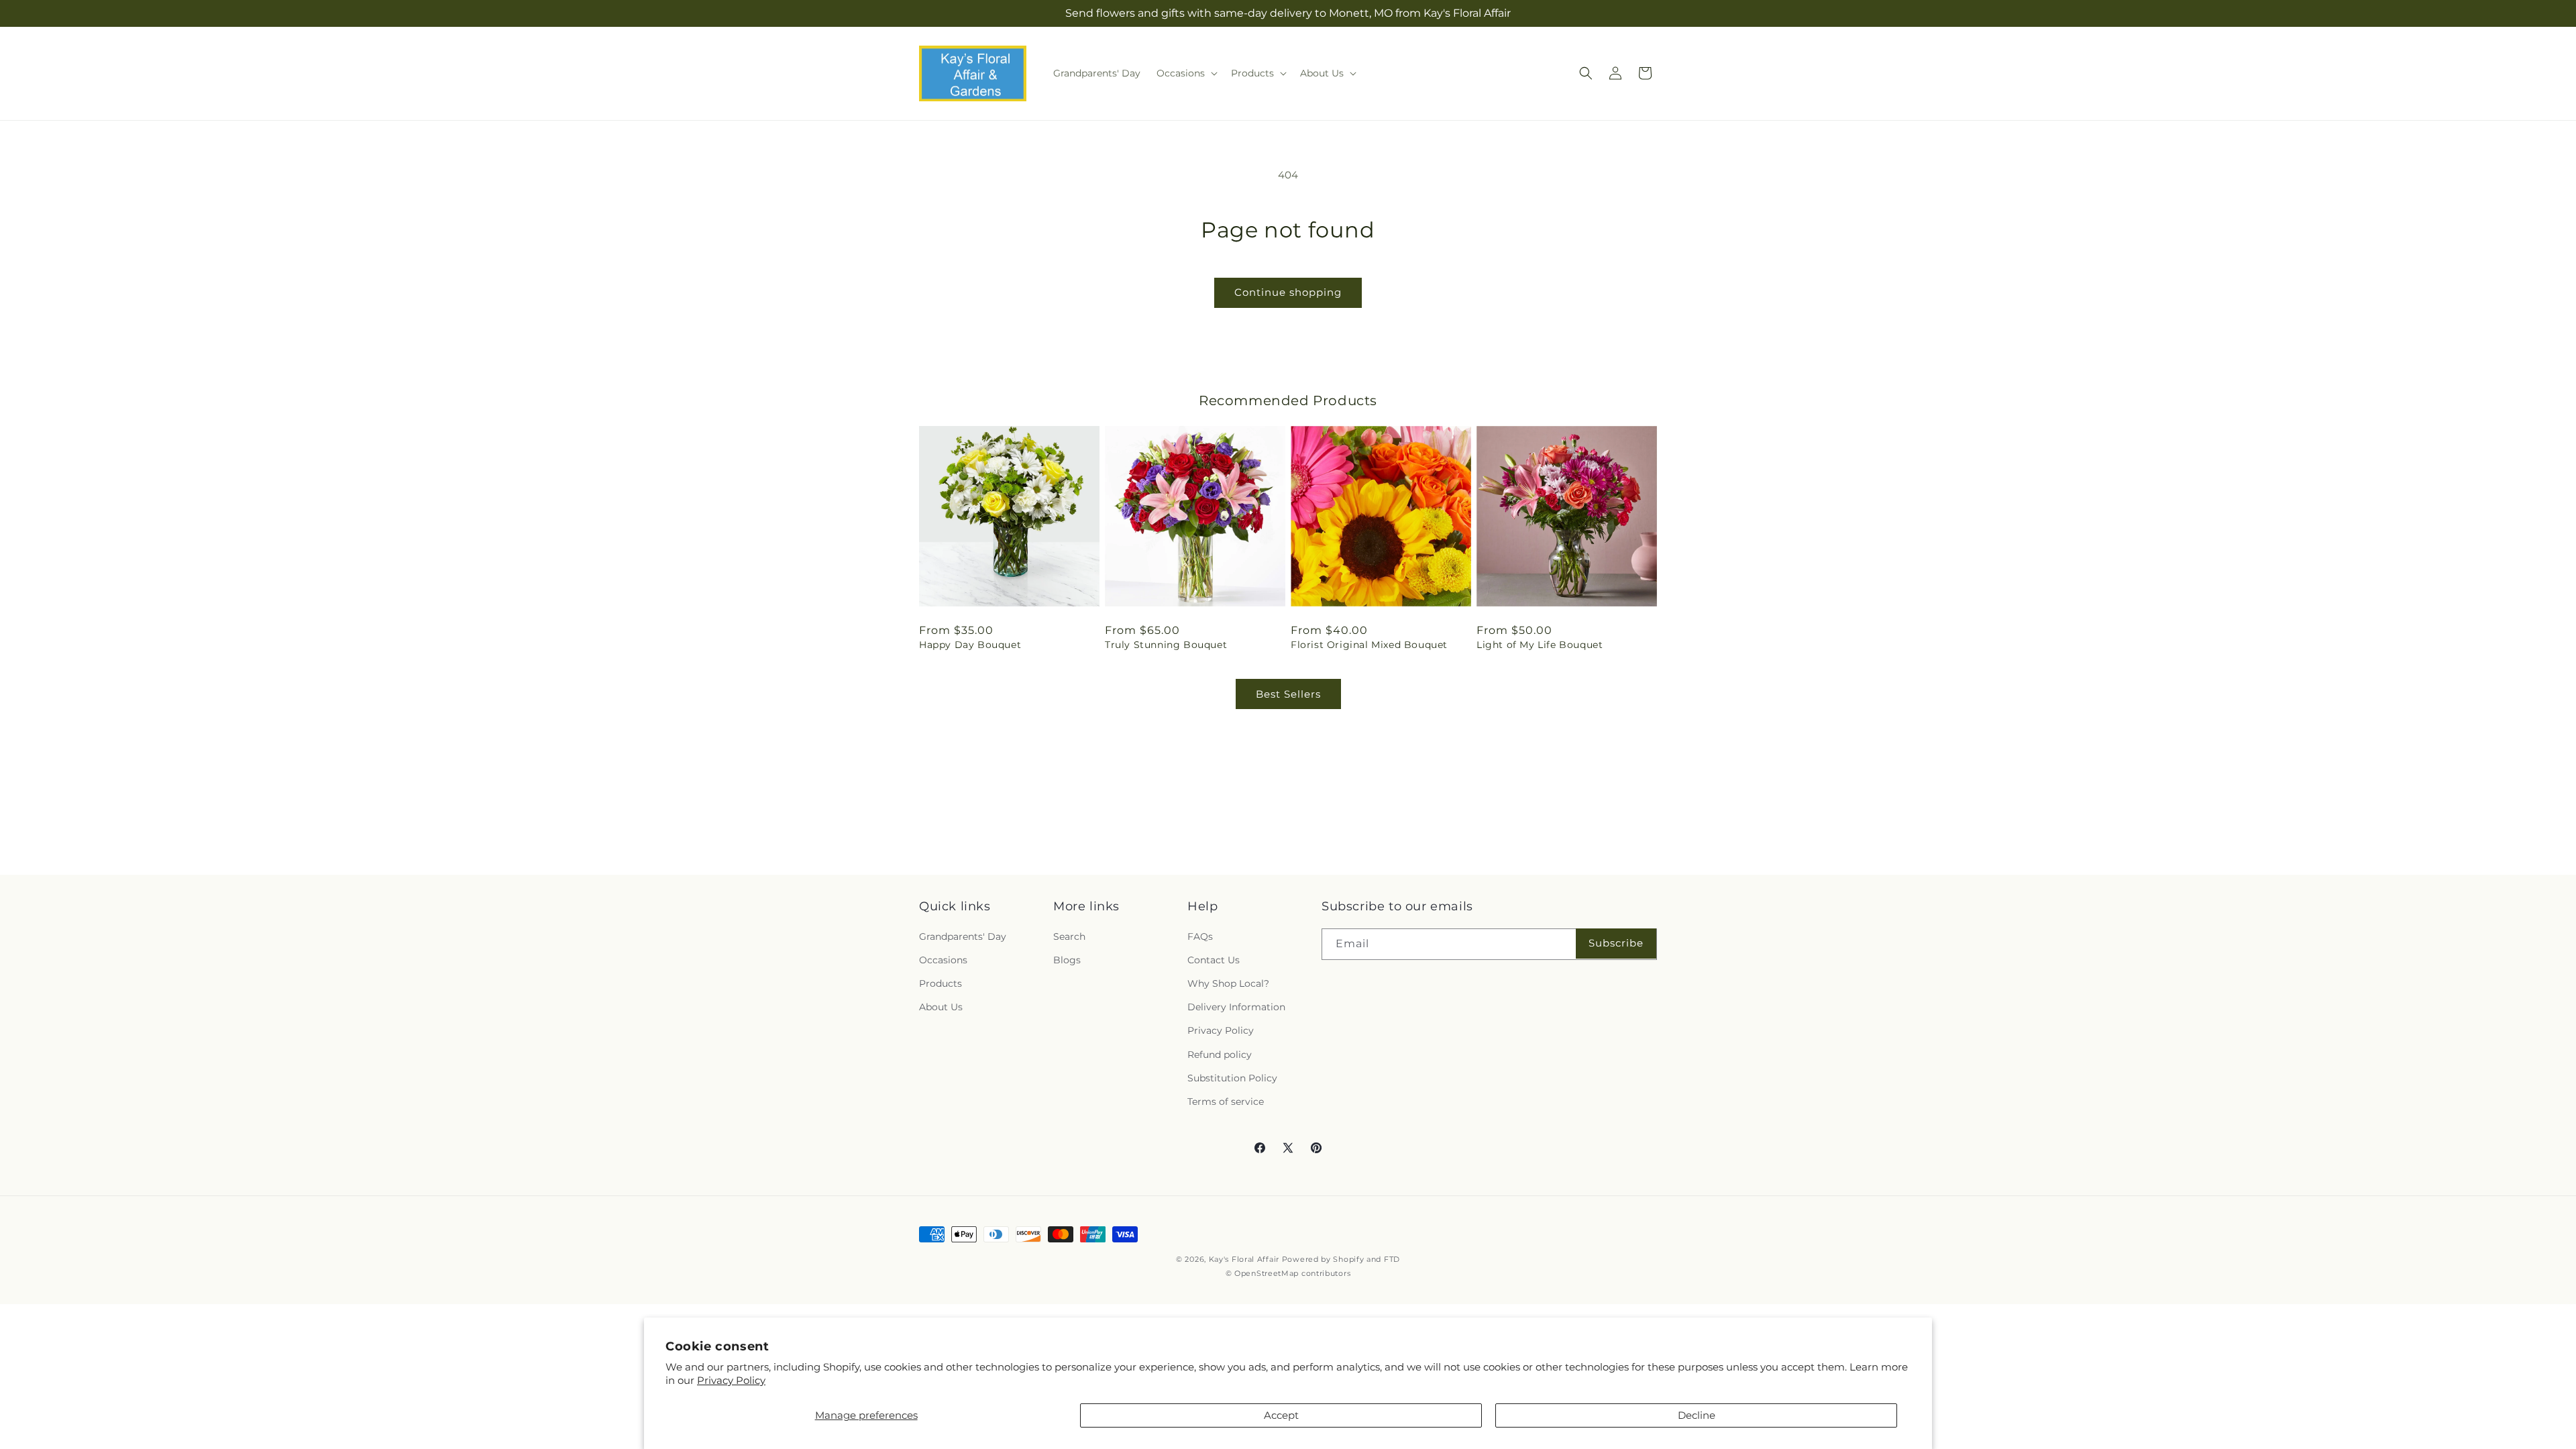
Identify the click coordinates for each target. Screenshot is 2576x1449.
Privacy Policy (731, 1380)
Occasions (943, 960)
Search (1069, 936)
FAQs (1200, 936)
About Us (941, 1007)
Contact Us (1214, 960)
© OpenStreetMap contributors (1288, 1273)
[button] (1186, 73)
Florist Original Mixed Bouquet (1369, 645)
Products (941, 983)
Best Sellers (1288, 694)
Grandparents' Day (963, 936)
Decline (1697, 1415)
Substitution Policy (1232, 1078)
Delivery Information (1236, 1007)
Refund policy (1220, 1055)
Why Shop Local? (1228, 983)
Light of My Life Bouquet (1540, 645)
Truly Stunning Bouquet (1166, 645)
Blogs (1067, 960)
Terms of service (1226, 1102)
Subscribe (1616, 943)
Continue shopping (1288, 292)
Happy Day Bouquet (970, 645)
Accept (1281, 1415)
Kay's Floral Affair (1244, 1259)
